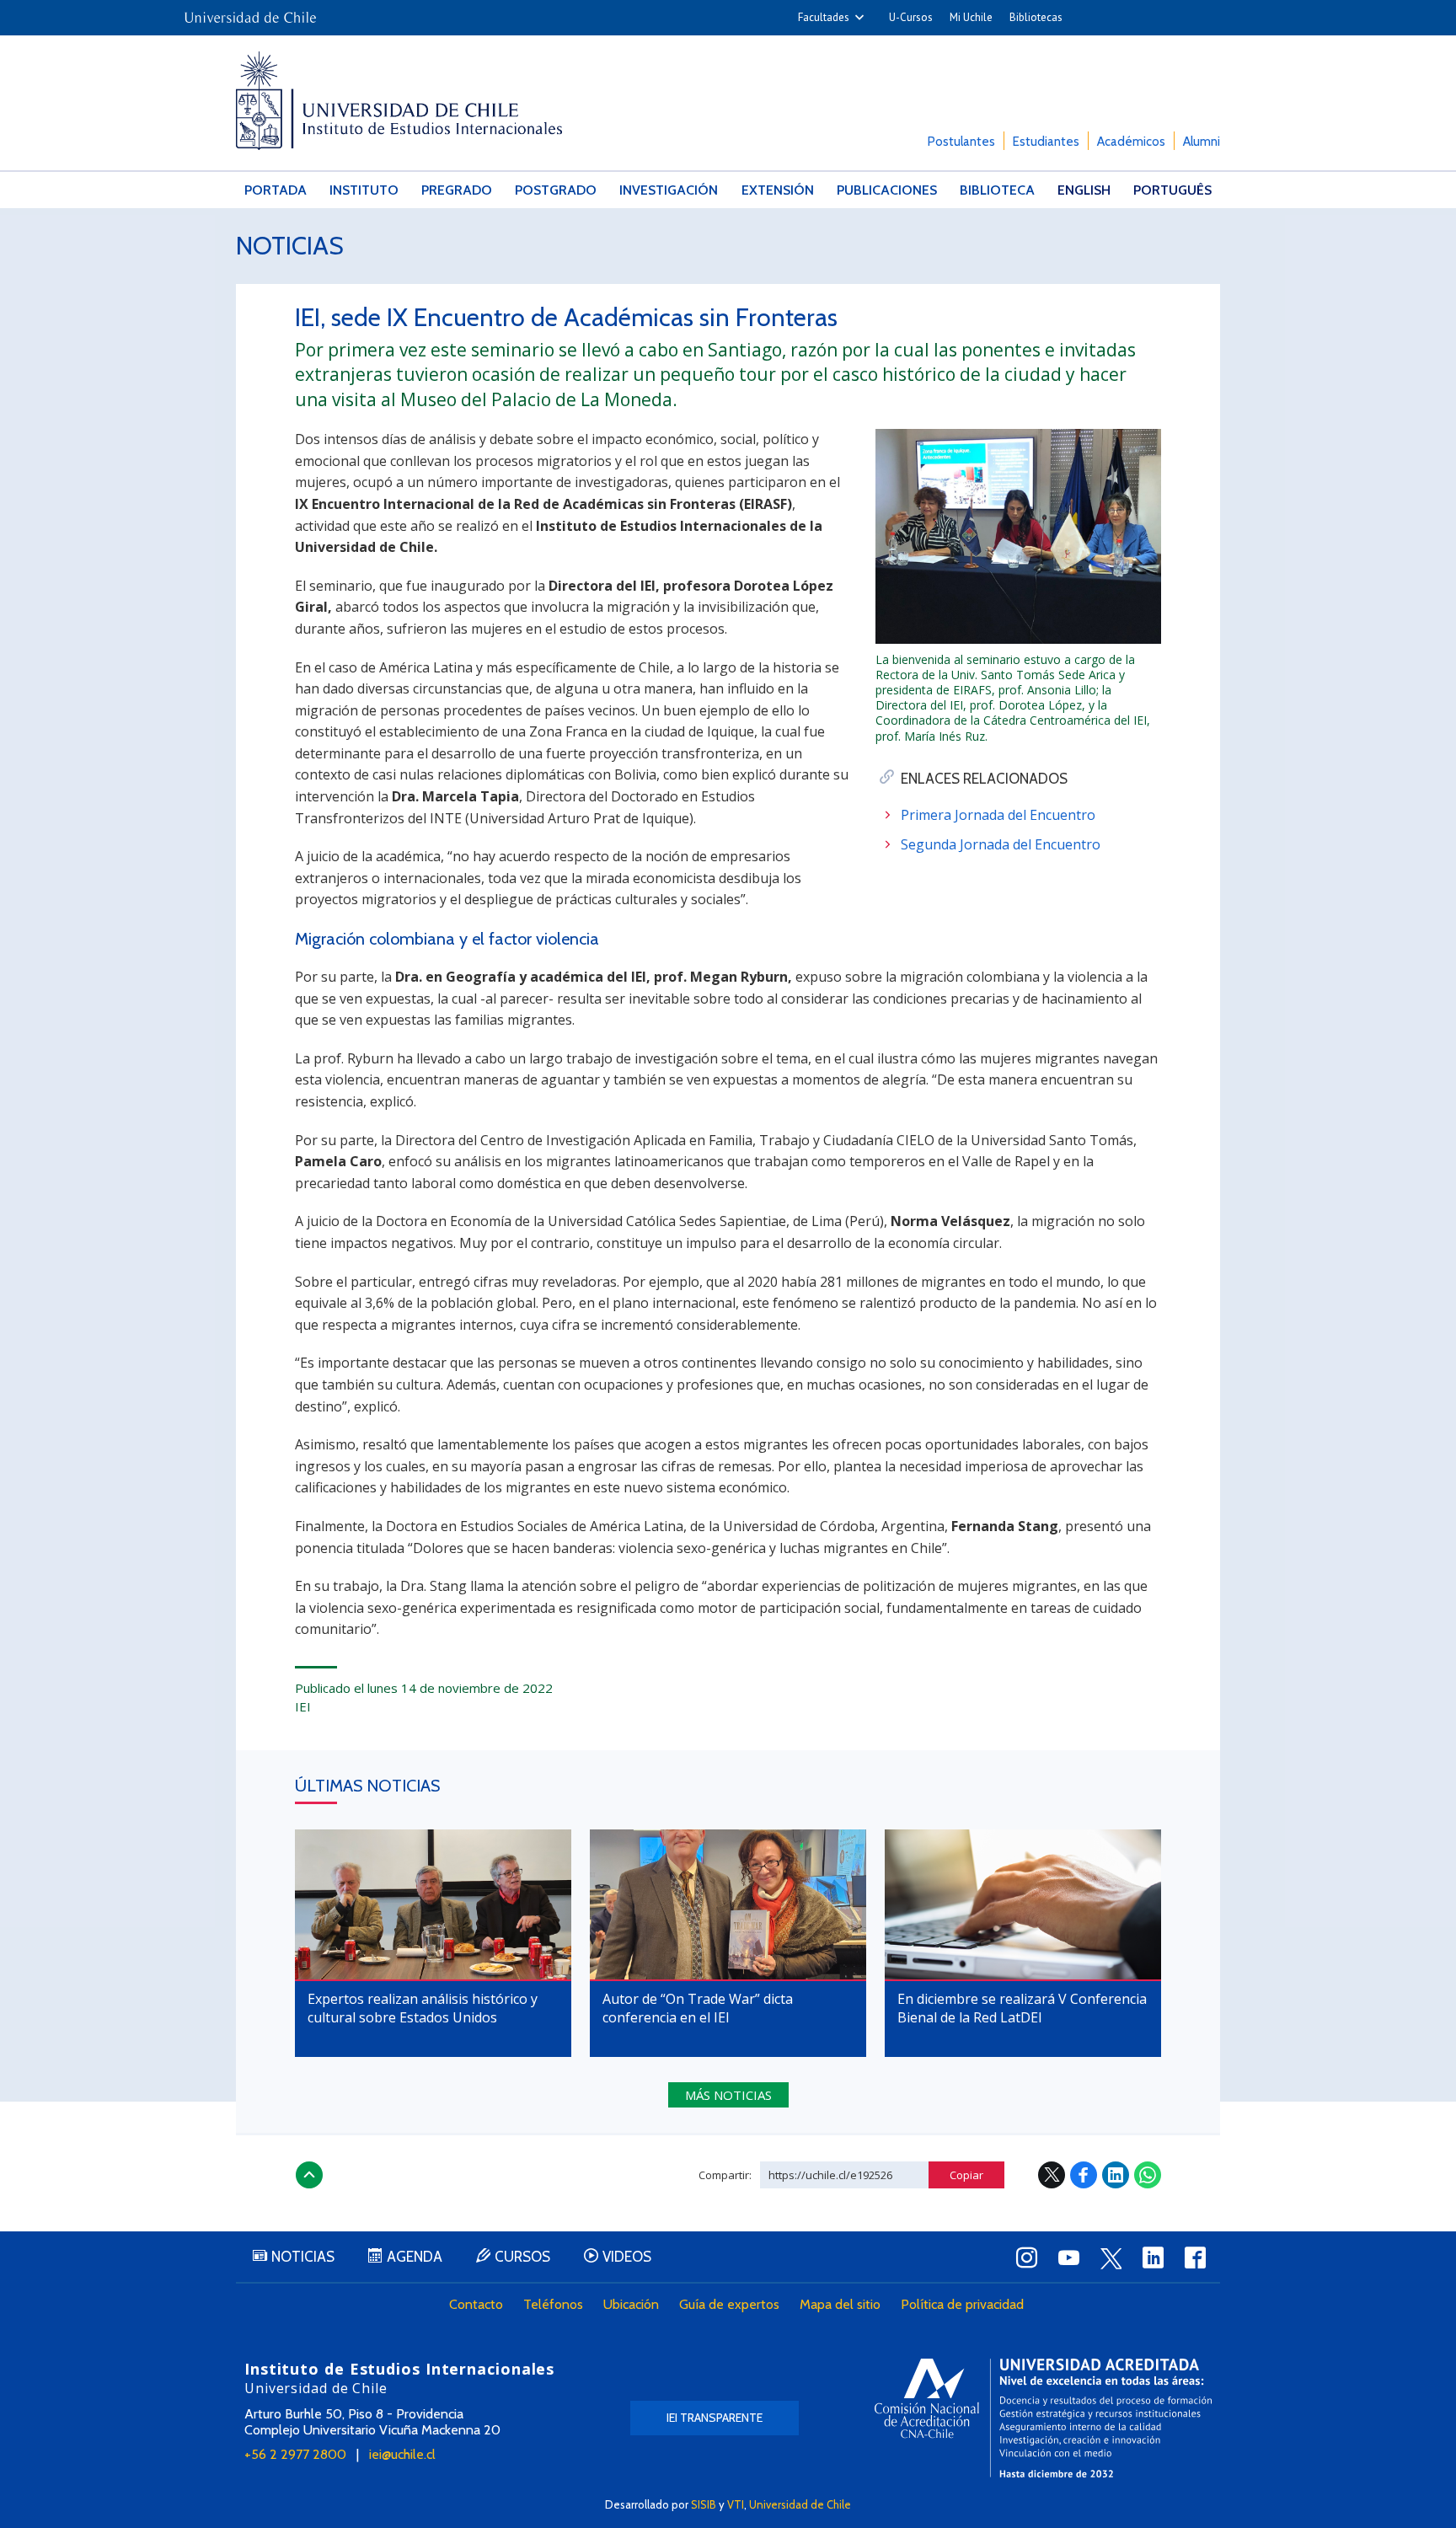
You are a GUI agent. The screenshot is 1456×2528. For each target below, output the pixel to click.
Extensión (778, 190)
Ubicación (631, 2304)
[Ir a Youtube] (1068, 2258)
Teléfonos (553, 2304)
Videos (627, 2257)
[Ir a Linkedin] (1153, 2258)
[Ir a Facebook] (1195, 2258)
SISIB (704, 2504)
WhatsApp (1148, 2175)
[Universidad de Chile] (250, 12)
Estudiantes (1046, 142)
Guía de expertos (729, 2304)
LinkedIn (1116, 2175)
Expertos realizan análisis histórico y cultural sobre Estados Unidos (423, 2008)
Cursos (522, 2257)
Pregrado (457, 190)
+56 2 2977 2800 (295, 2454)
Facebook (1084, 2175)
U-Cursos (911, 17)
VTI (736, 2504)
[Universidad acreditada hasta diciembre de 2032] (1043, 2418)
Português (1172, 190)
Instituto (364, 190)
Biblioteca (997, 190)
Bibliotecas (1036, 17)
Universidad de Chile (800, 2504)
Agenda (415, 2257)
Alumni (1202, 142)
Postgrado (556, 190)
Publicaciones (887, 190)
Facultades (824, 17)
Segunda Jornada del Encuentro (1001, 844)
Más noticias (728, 2095)
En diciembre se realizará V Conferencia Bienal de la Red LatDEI (1022, 2008)
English (1084, 190)
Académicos (1131, 142)
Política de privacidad (962, 2304)
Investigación (669, 190)
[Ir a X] (1111, 2258)
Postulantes (961, 142)
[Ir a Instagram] (1026, 2258)
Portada (276, 190)
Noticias (290, 246)
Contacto (476, 2304)
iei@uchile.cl (402, 2454)
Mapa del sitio (840, 2304)
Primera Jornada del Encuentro (998, 815)
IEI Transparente (715, 2418)
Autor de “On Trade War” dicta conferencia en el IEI (698, 2008)
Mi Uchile (971, 17)
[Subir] (309, 2175)
